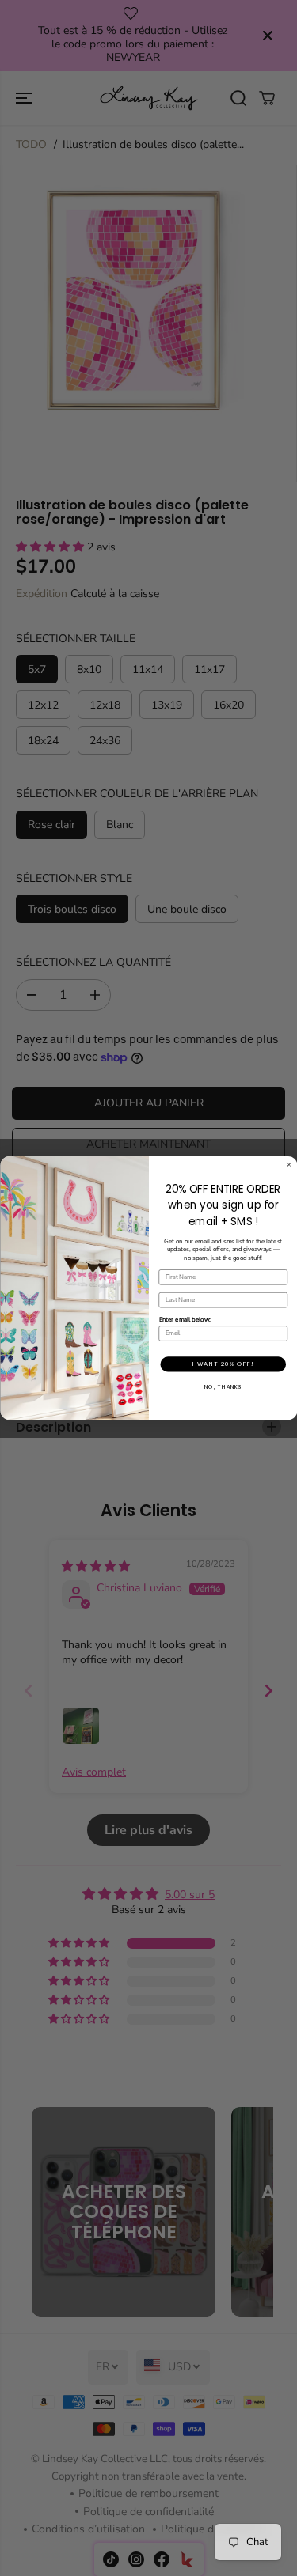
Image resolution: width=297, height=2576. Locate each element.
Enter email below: (184, 1320)
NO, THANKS (223, 1387)
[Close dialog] (289, 1165)
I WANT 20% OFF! (223, 1364)
